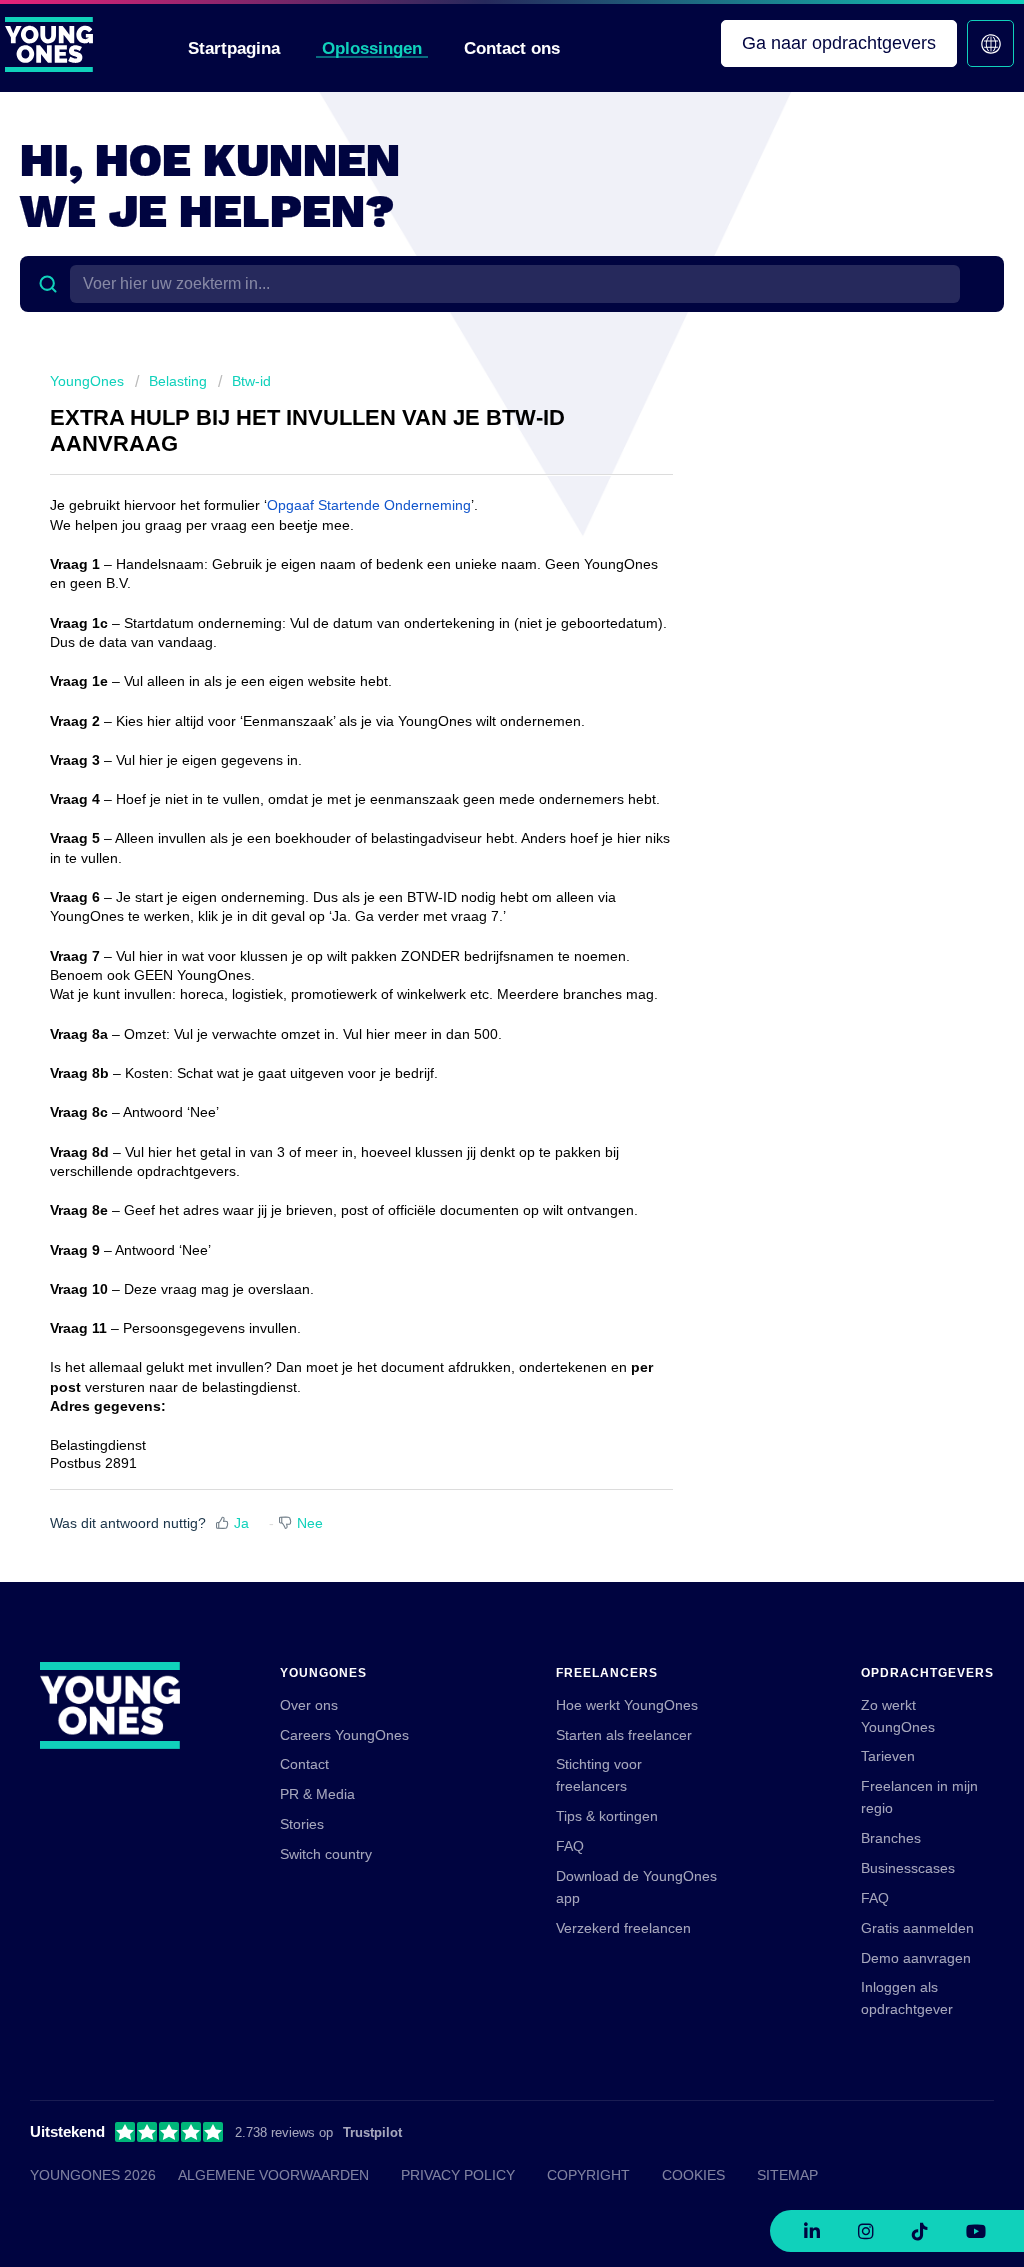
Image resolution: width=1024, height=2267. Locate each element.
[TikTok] (920, 2231)
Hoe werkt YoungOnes (627, 1705)
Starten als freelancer (624, 1735)
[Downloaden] (475, 894)
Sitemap (787, 2175)
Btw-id (251, 381)
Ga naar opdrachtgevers (839, 43)
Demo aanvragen (916, 1958)
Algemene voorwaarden (273, 2175)
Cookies (693, 2175)
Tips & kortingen (607, 1816)
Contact (304, 1764)
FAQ (570, 1846)
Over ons (309, 1705)
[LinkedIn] (812, 2231)
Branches (891, 1838)
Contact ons (512, 48)
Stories (302, 1824)
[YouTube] (976, 2231)
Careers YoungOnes (344, 1735)
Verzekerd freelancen (623, 1928)
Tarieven (888, 1756)
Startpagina (234, 48)
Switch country (326, 1854)
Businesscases (908, 1868)
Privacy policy (458, 2175)
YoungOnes (87, 381)
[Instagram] (866, 2231)
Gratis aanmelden (917, 1928)
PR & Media (317, 1794)
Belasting (178, 381)
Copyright (588, 2175)
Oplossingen (372, 48)
